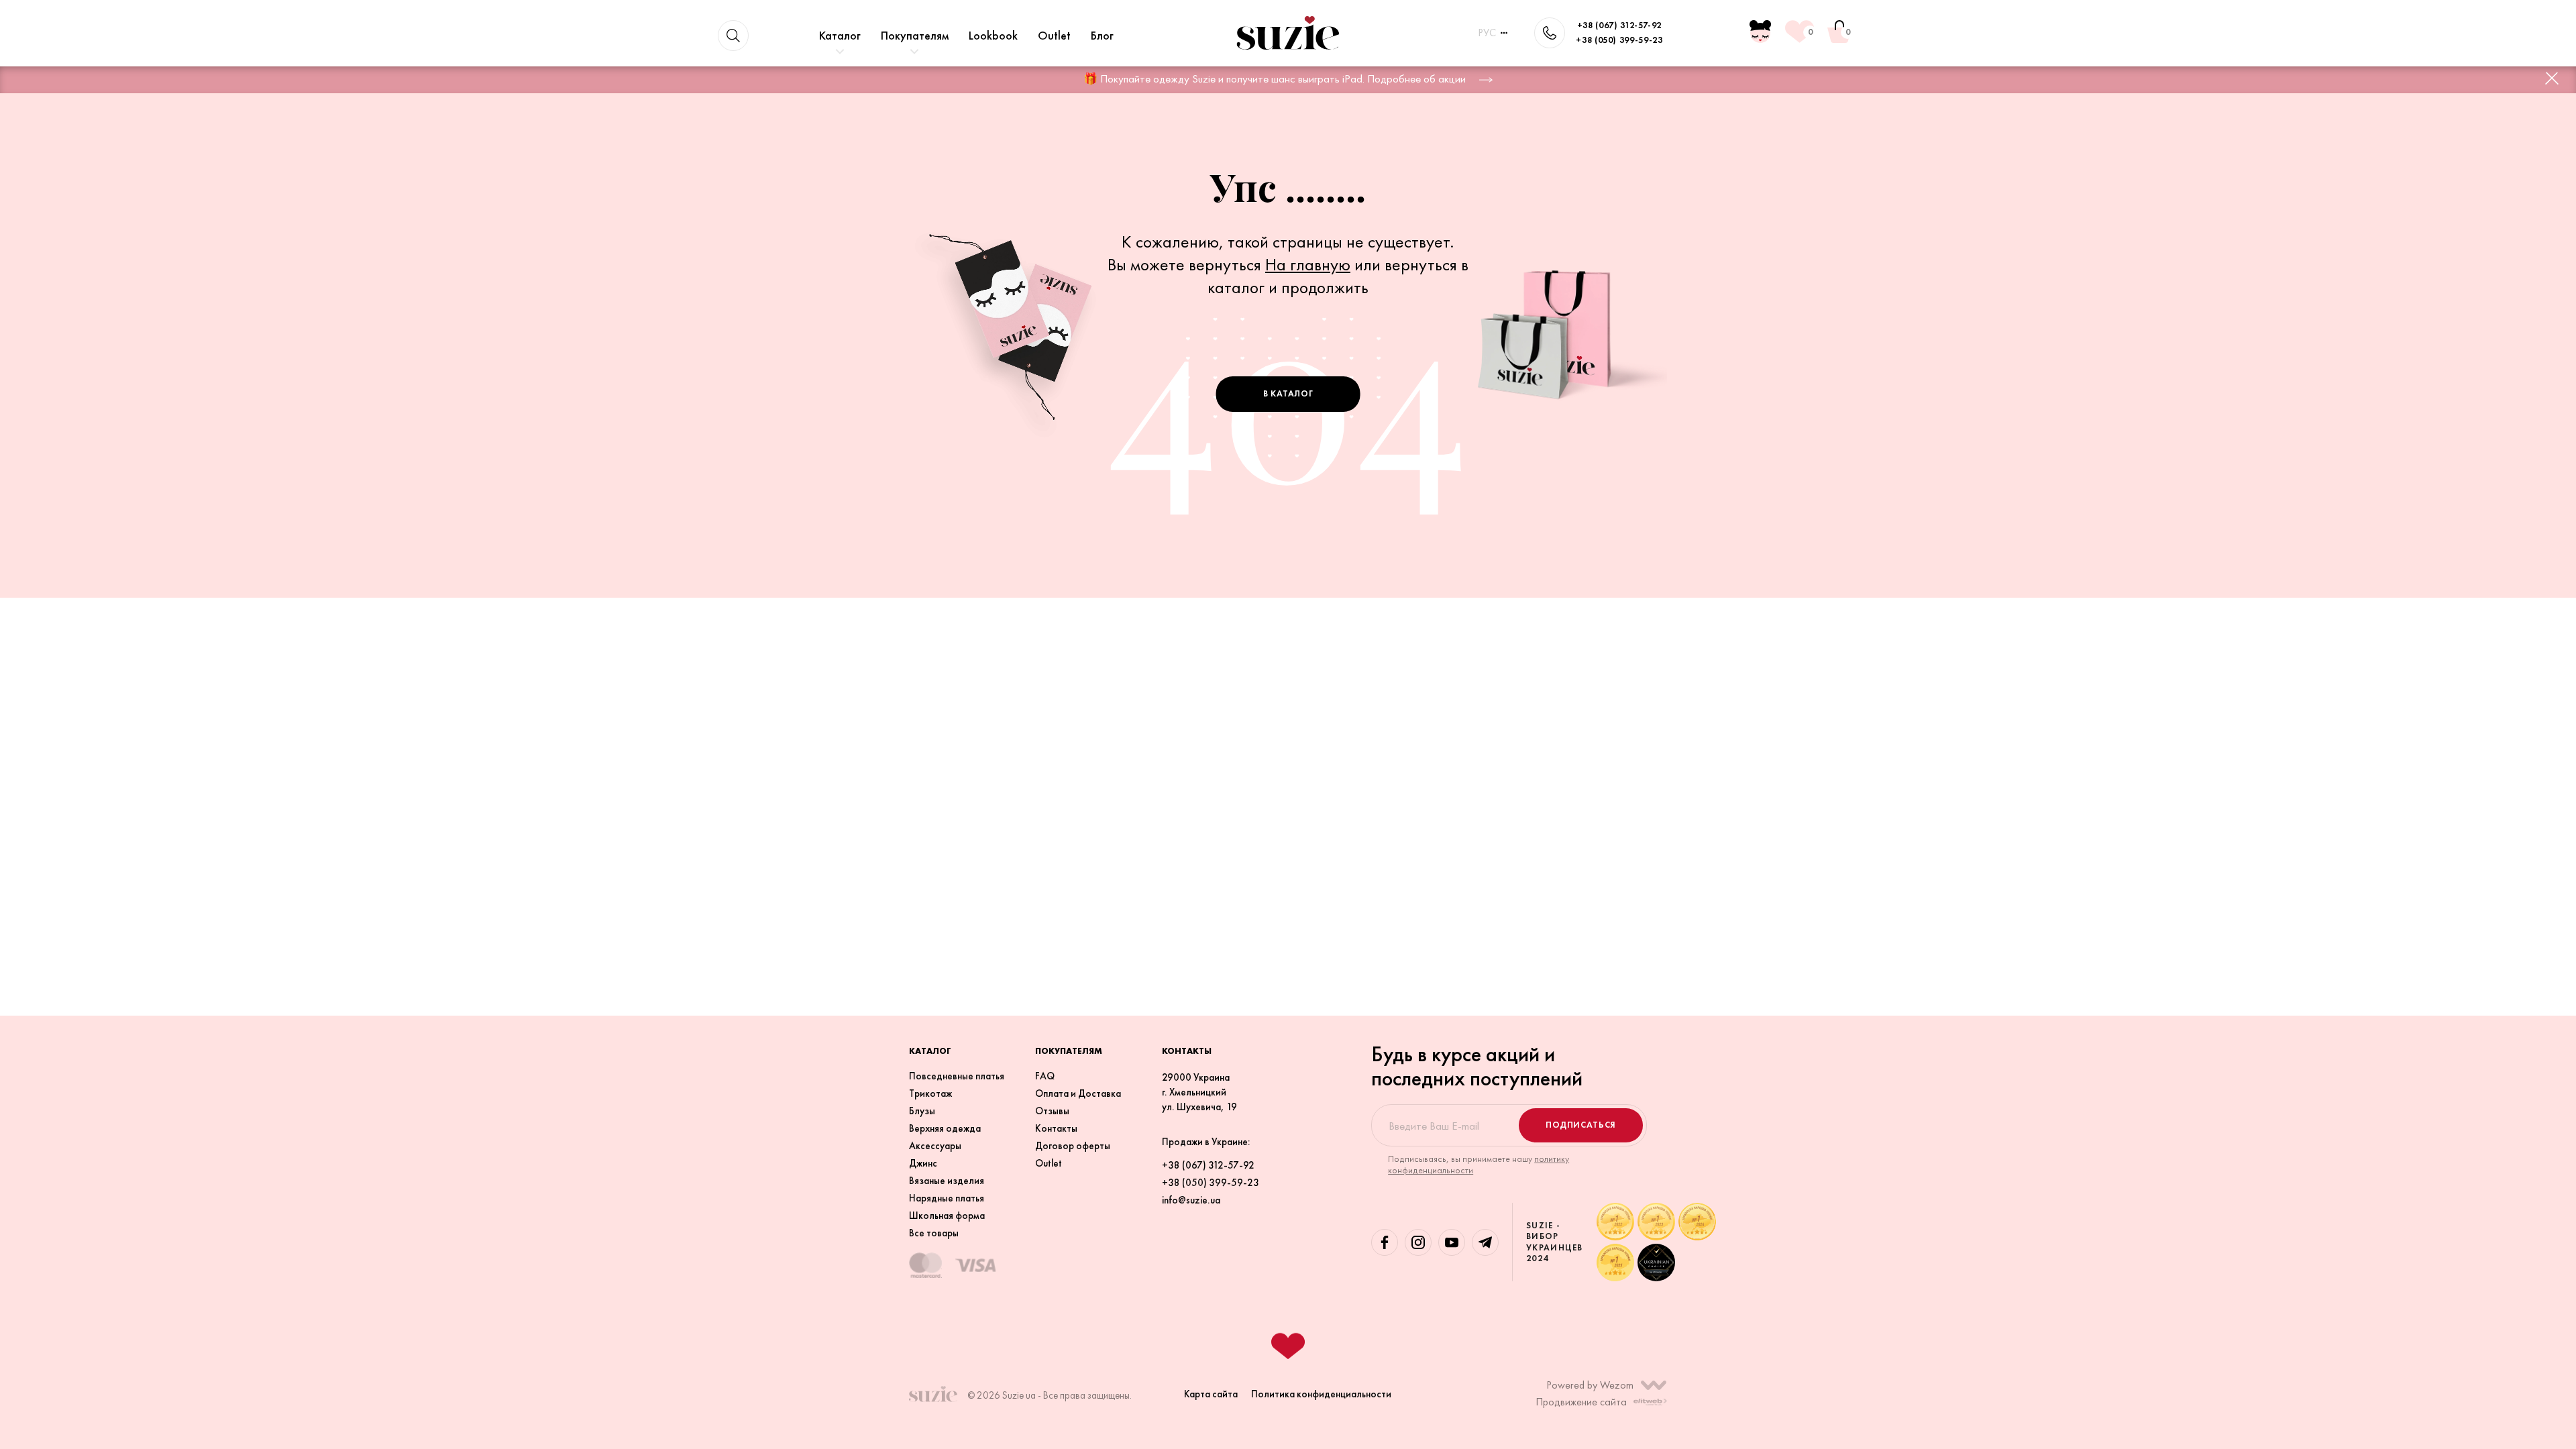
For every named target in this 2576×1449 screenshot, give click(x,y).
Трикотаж (930, 1093)
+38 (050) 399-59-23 (1619, 40)
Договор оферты (1073, 1146)
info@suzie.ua (1191, 1200)
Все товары (934, 1233)
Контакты (1056, 1128)
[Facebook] (1385, 1242)
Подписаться (1581, 1125)
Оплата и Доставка (1078, 1093)
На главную (1308, 264)
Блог (1102, 35)
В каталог (1288, 393)
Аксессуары (935, 1146)
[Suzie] (1288, 33)
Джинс (923, 1163)
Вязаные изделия (947, 1181)
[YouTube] (1452, 1242)
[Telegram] (1485, 1242)
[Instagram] (1418, 1242)
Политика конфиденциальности (1321, 1394)
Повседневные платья (957, 1076)
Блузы (922, 1111)
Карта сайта (1211, 1394)
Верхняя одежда (945, 1128)
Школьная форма (947, 1216)
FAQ (1045, 1076)
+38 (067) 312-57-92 (1619, 25)
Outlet (1054, 35)
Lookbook (993, 35)
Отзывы (1052, 1111)
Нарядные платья (947, 1198)
